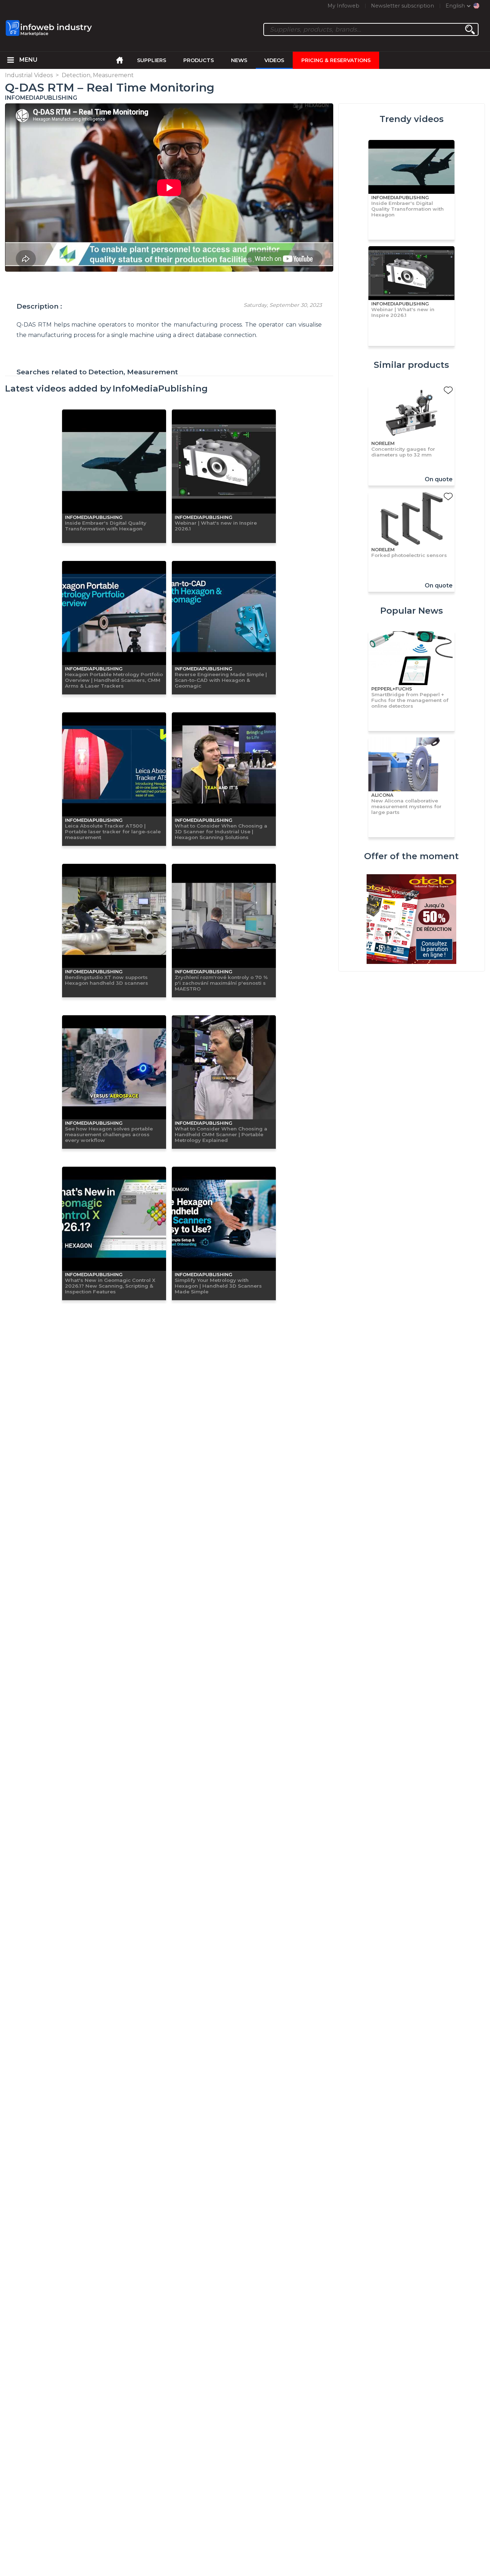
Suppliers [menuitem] (152, 60)
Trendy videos (412, 119)
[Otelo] (411, 920)
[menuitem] (11, 60)
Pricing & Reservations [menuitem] (336, 60)
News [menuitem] (239, 60)
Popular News (412, 611)
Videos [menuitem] (274, 60)
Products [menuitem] (199, 60)
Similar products (411, 365)
